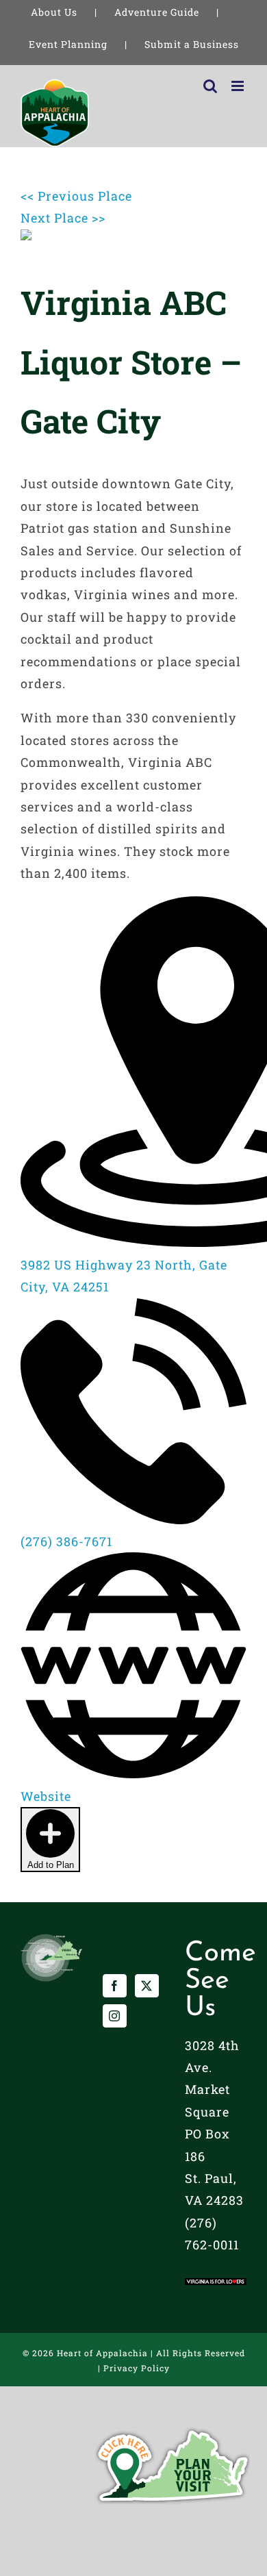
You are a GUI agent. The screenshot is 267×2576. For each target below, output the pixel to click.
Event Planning (68, 44)
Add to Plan (51, 1865)
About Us (54, 12)
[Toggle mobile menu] (239, 86)
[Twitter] (147, 1986)
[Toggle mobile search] (211, 86)
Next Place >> (63, 218)
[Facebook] (115, 1986)
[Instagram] (115, 2016)
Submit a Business (192, 44)
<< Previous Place (76, 196)
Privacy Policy (137, 2368)
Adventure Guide (157, 12)
